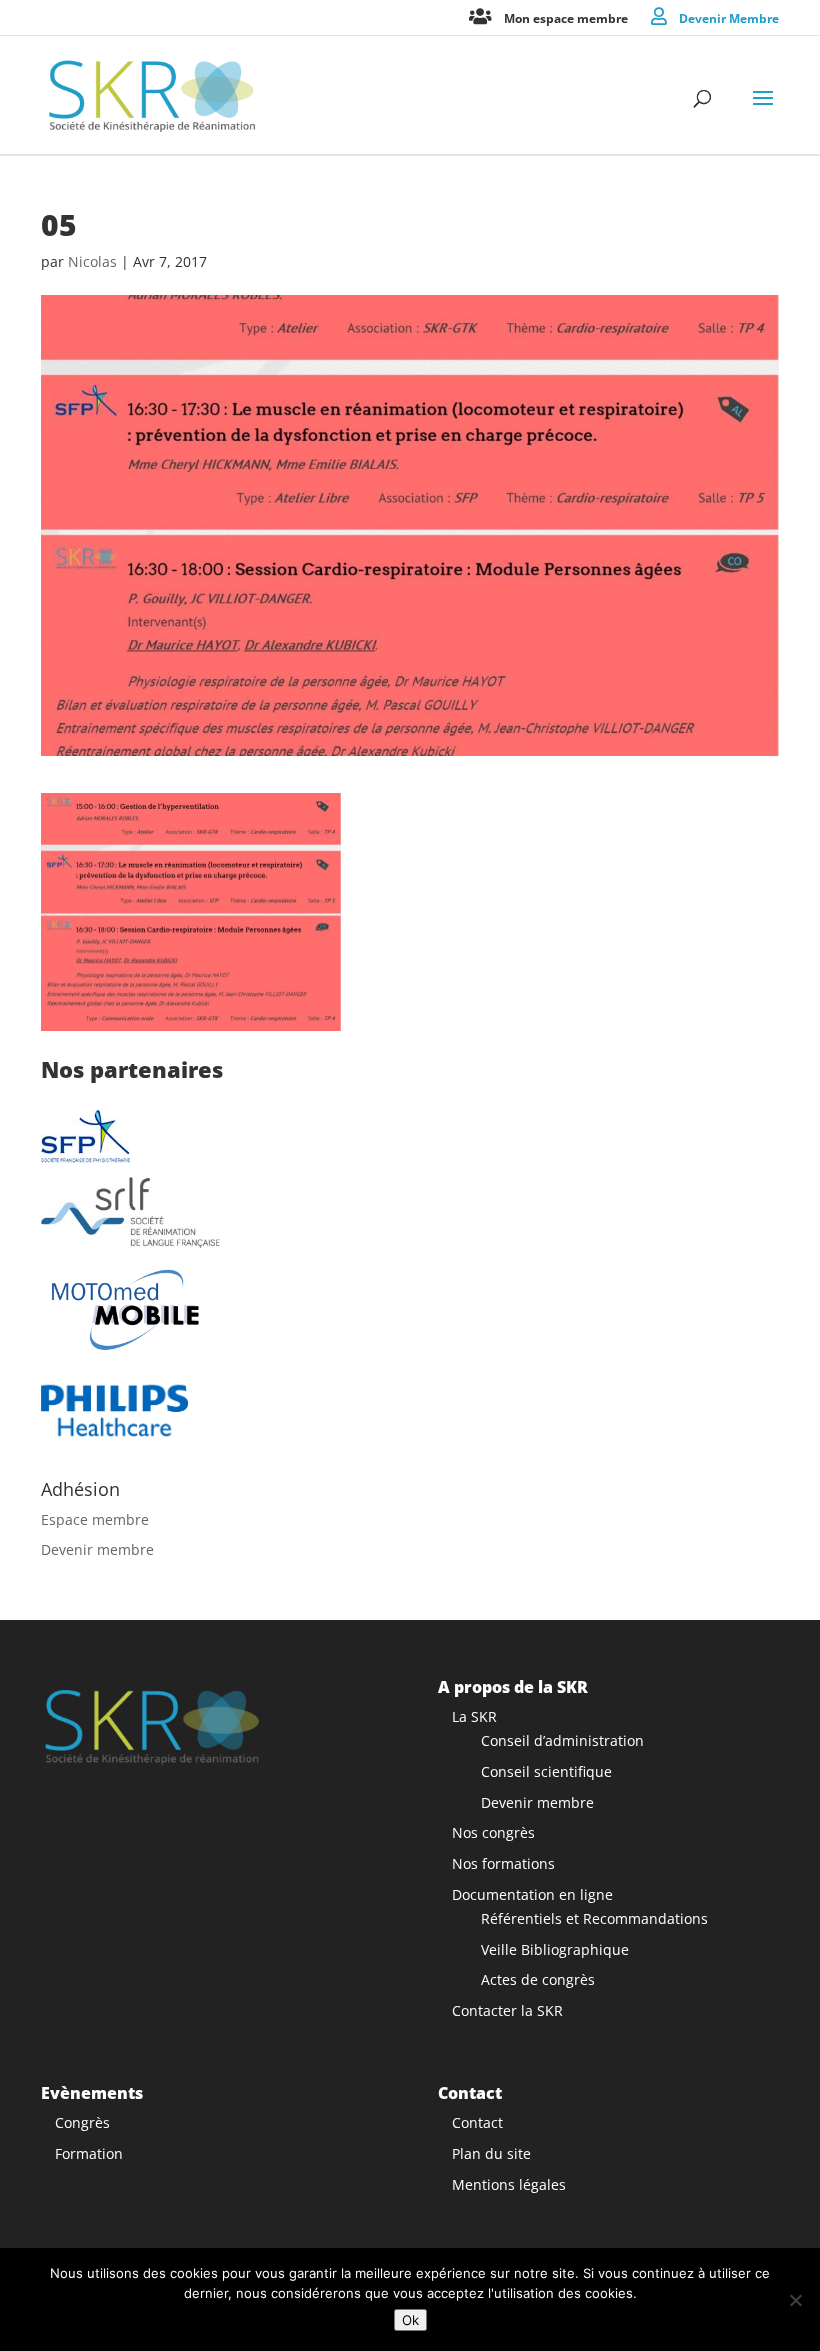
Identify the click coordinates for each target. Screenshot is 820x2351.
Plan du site (491, 2153)
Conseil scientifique (546, 1771)
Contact (477, 2122)
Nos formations (503, 1863)
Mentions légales (509, 2184)
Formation (89, 2153)
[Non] (795, 2300)
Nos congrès (493, 1832)
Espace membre (95, 1519)
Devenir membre (97, 1549)
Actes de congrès (538, 1979)
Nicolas (92, 261)
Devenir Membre (729, 17)
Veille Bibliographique (555, 1949)
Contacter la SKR (507, 2010)
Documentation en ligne (532, 1894)
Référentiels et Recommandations (594, 1918)
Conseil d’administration (562, 1740)
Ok (410, 2320)
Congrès (82, 2122)
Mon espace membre (566, 17)
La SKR (474, 1716)
